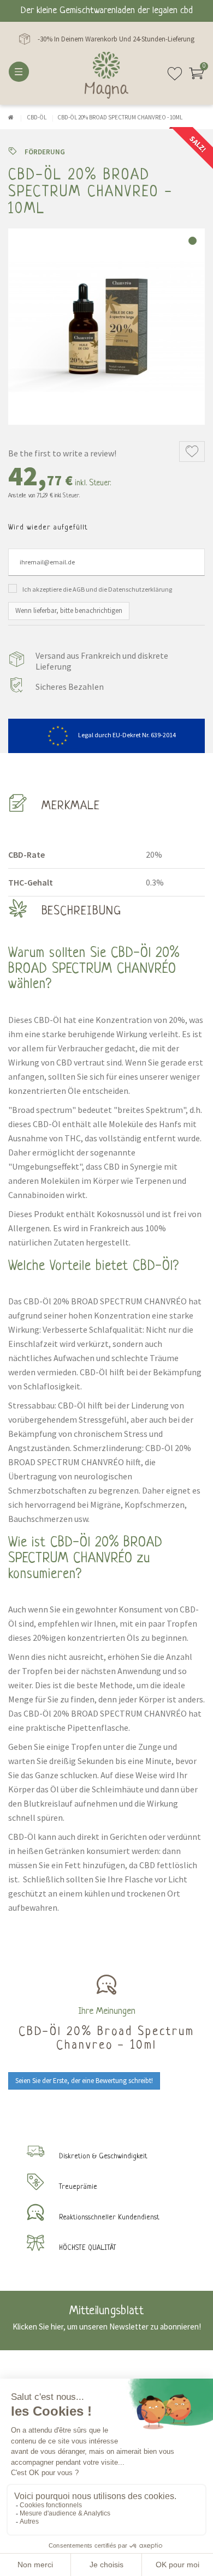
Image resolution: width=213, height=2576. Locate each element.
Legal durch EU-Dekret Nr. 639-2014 (127, 735)
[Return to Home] (11, 117)
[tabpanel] (106, 327)
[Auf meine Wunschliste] (192, 452)
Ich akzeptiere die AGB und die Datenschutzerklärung (97, 589)
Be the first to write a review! (62, 453)
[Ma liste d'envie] (175, 78)
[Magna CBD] (106, 75)
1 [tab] (193, 241)
